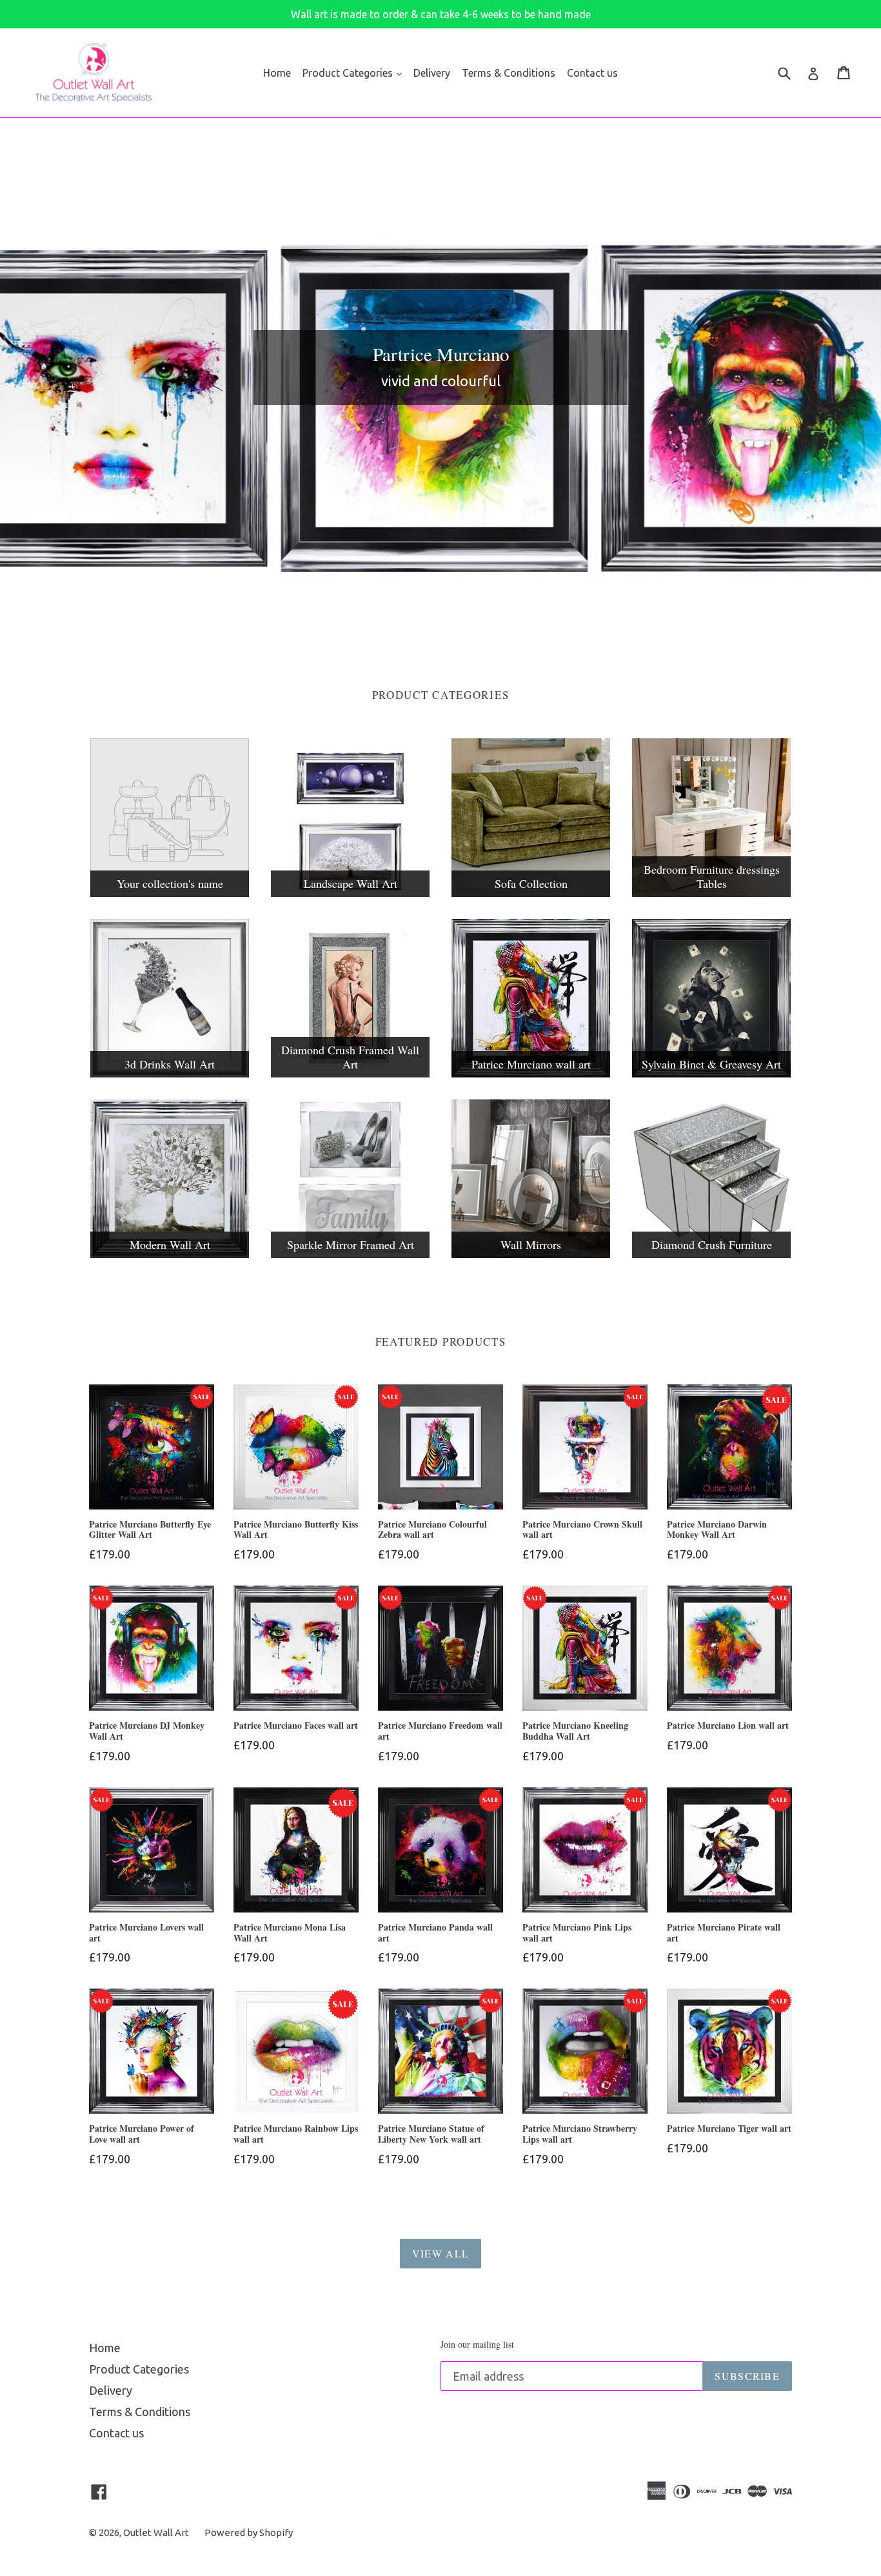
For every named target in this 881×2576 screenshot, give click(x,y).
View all (440, 2253)
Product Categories (349, 73)
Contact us (592, 73)
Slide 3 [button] (447, 596)
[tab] (421, 596)
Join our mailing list (477, 2345)
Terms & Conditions (509, 73)
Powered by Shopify (249, 2532)
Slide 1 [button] (421, 596)
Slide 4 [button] (460, 596)
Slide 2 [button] (434, 596)
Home (277, 73)
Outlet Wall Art (156, 2532)
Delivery (432, 73)
